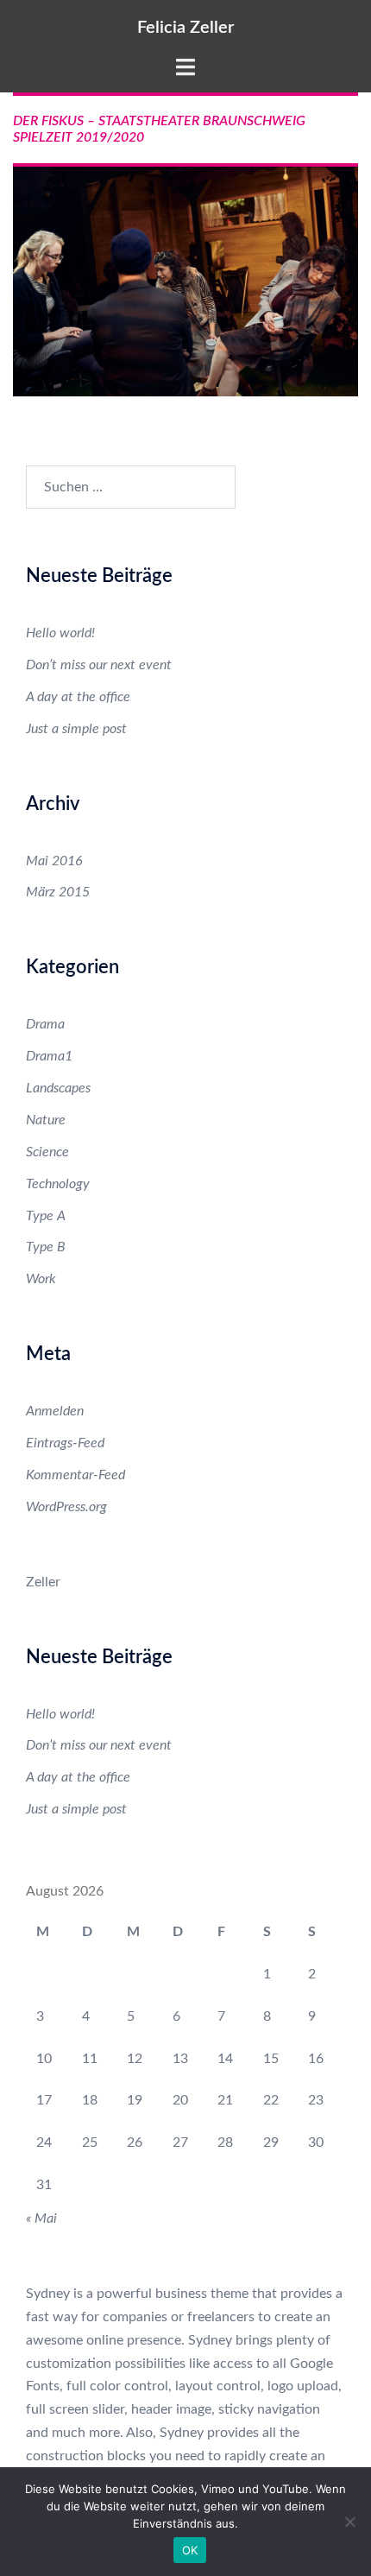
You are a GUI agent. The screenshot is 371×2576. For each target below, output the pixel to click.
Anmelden (55, 1411)
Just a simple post (76, 729)
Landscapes (58, 1088)
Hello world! (60, 633)
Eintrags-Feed (65, 1443)
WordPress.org (66, 1507)
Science (47, 1152)
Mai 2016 (54, 861)
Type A (46, 1216)
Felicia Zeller (185, 28)
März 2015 (58, 892)
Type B (46, 1247)
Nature (46, 1120)
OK (190, 2550)
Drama (45, 1024)
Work (41, 1279)
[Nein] (349, 2522)
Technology (58, 1184)
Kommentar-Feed (75, 1475)
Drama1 (49, 1056)
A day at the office (78, 697)
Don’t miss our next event (99, 665)
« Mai (41, 2218)
